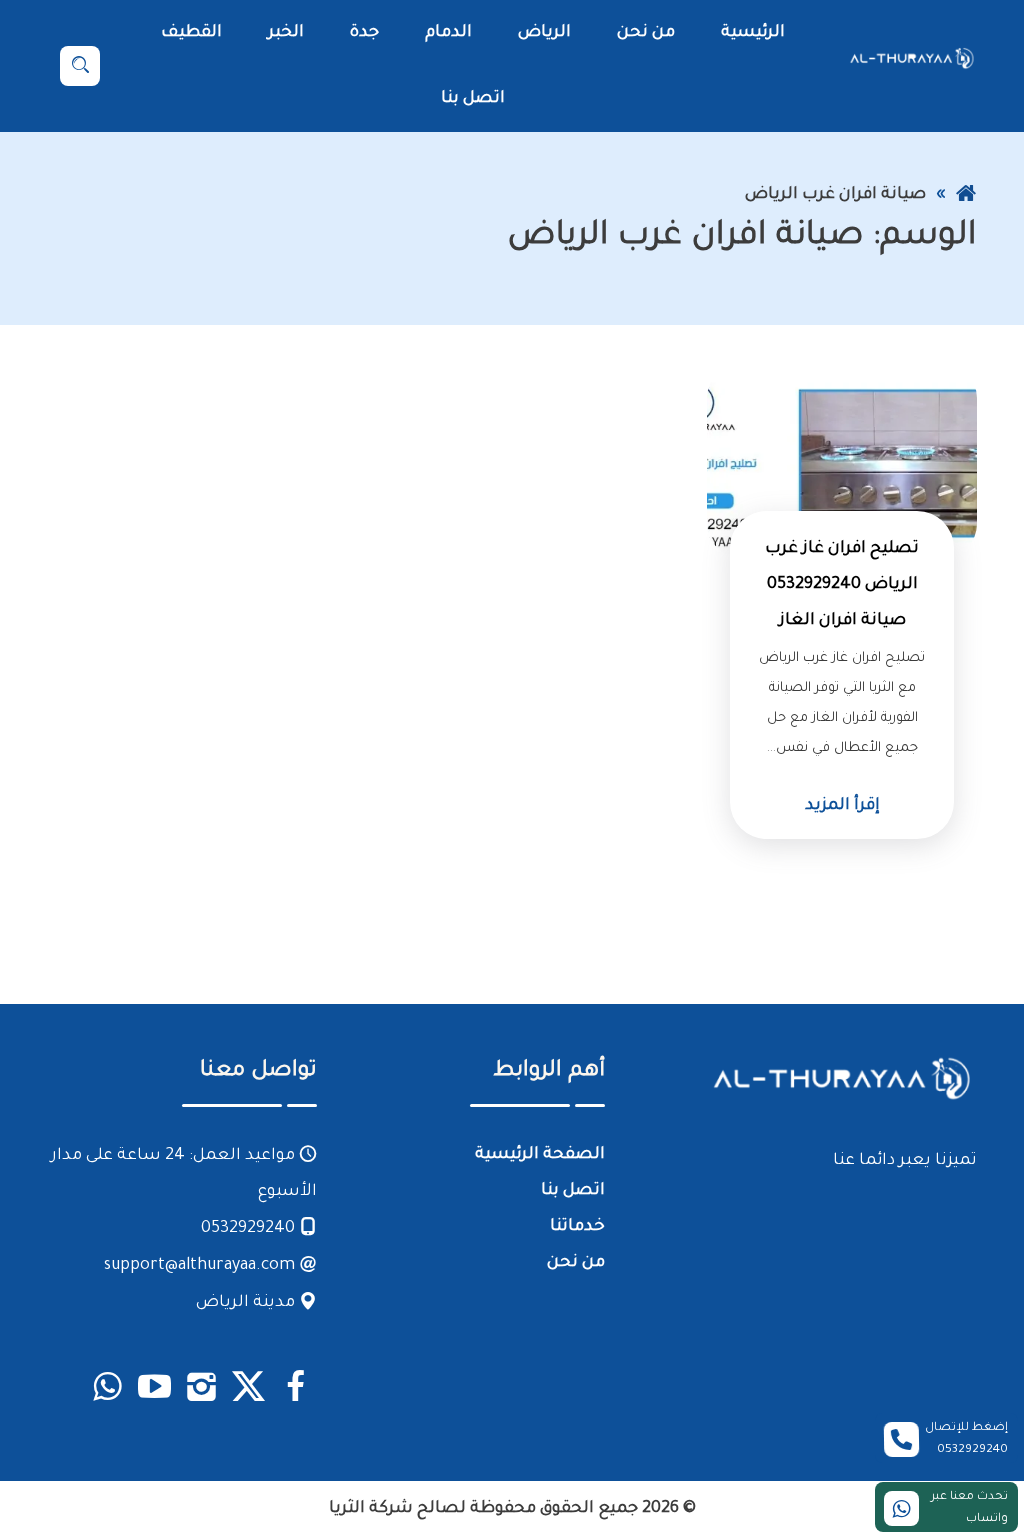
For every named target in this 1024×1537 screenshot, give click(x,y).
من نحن (646, 33)
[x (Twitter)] (248, 1390)
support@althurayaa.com (201, 1266)
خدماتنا (577, 1227)
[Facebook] (295, 1390)
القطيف (191, 33)
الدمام (448, 33)
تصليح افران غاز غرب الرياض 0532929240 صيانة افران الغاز (842, 585)
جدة (364, 33)
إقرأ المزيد (842, 806)
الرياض (544, 33)
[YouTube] (154, 1390)
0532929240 (250, 1229)
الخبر (286, 33)
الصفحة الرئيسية (540, 1155)
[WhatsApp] (107, 1390)
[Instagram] (201, 1390)
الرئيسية (753, 33)
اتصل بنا (473, 99)
